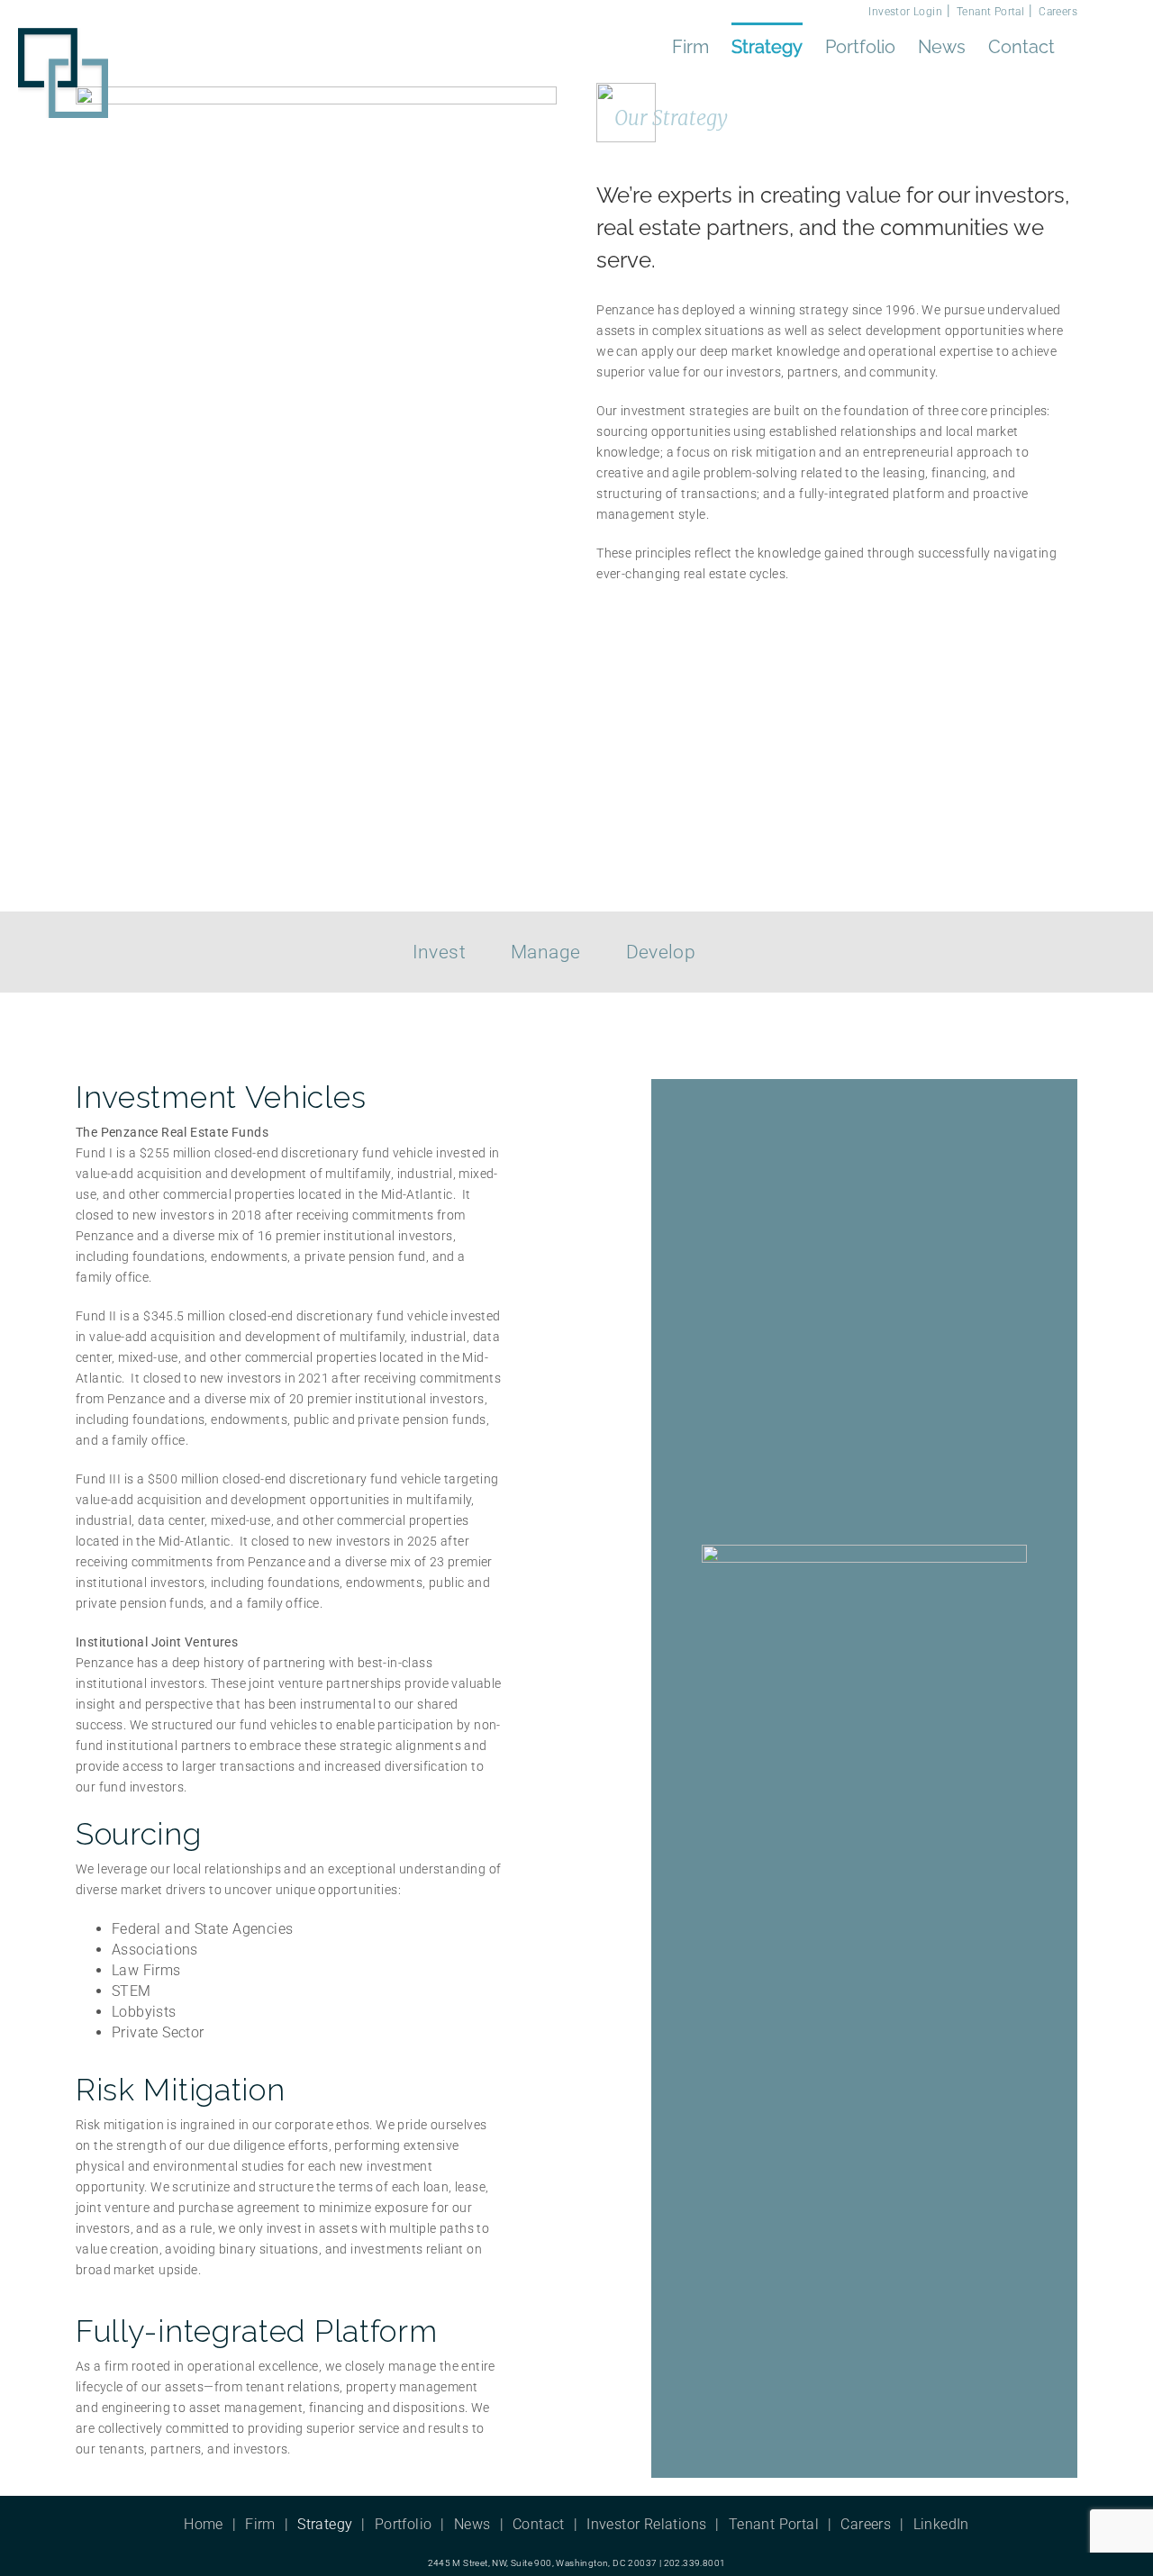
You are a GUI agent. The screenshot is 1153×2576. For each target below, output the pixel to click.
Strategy (325, 2524)
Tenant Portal (990, 12)
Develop (661, 952)
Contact (539, 2524)
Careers (1058, 12)
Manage (545, 952)
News (472, 2524)
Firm (260, 2524)
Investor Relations (646, 2524)
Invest (439, 952)
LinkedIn (941, 2524)
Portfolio (404, 2524)
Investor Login (905, 12)
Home (204, 2524)
